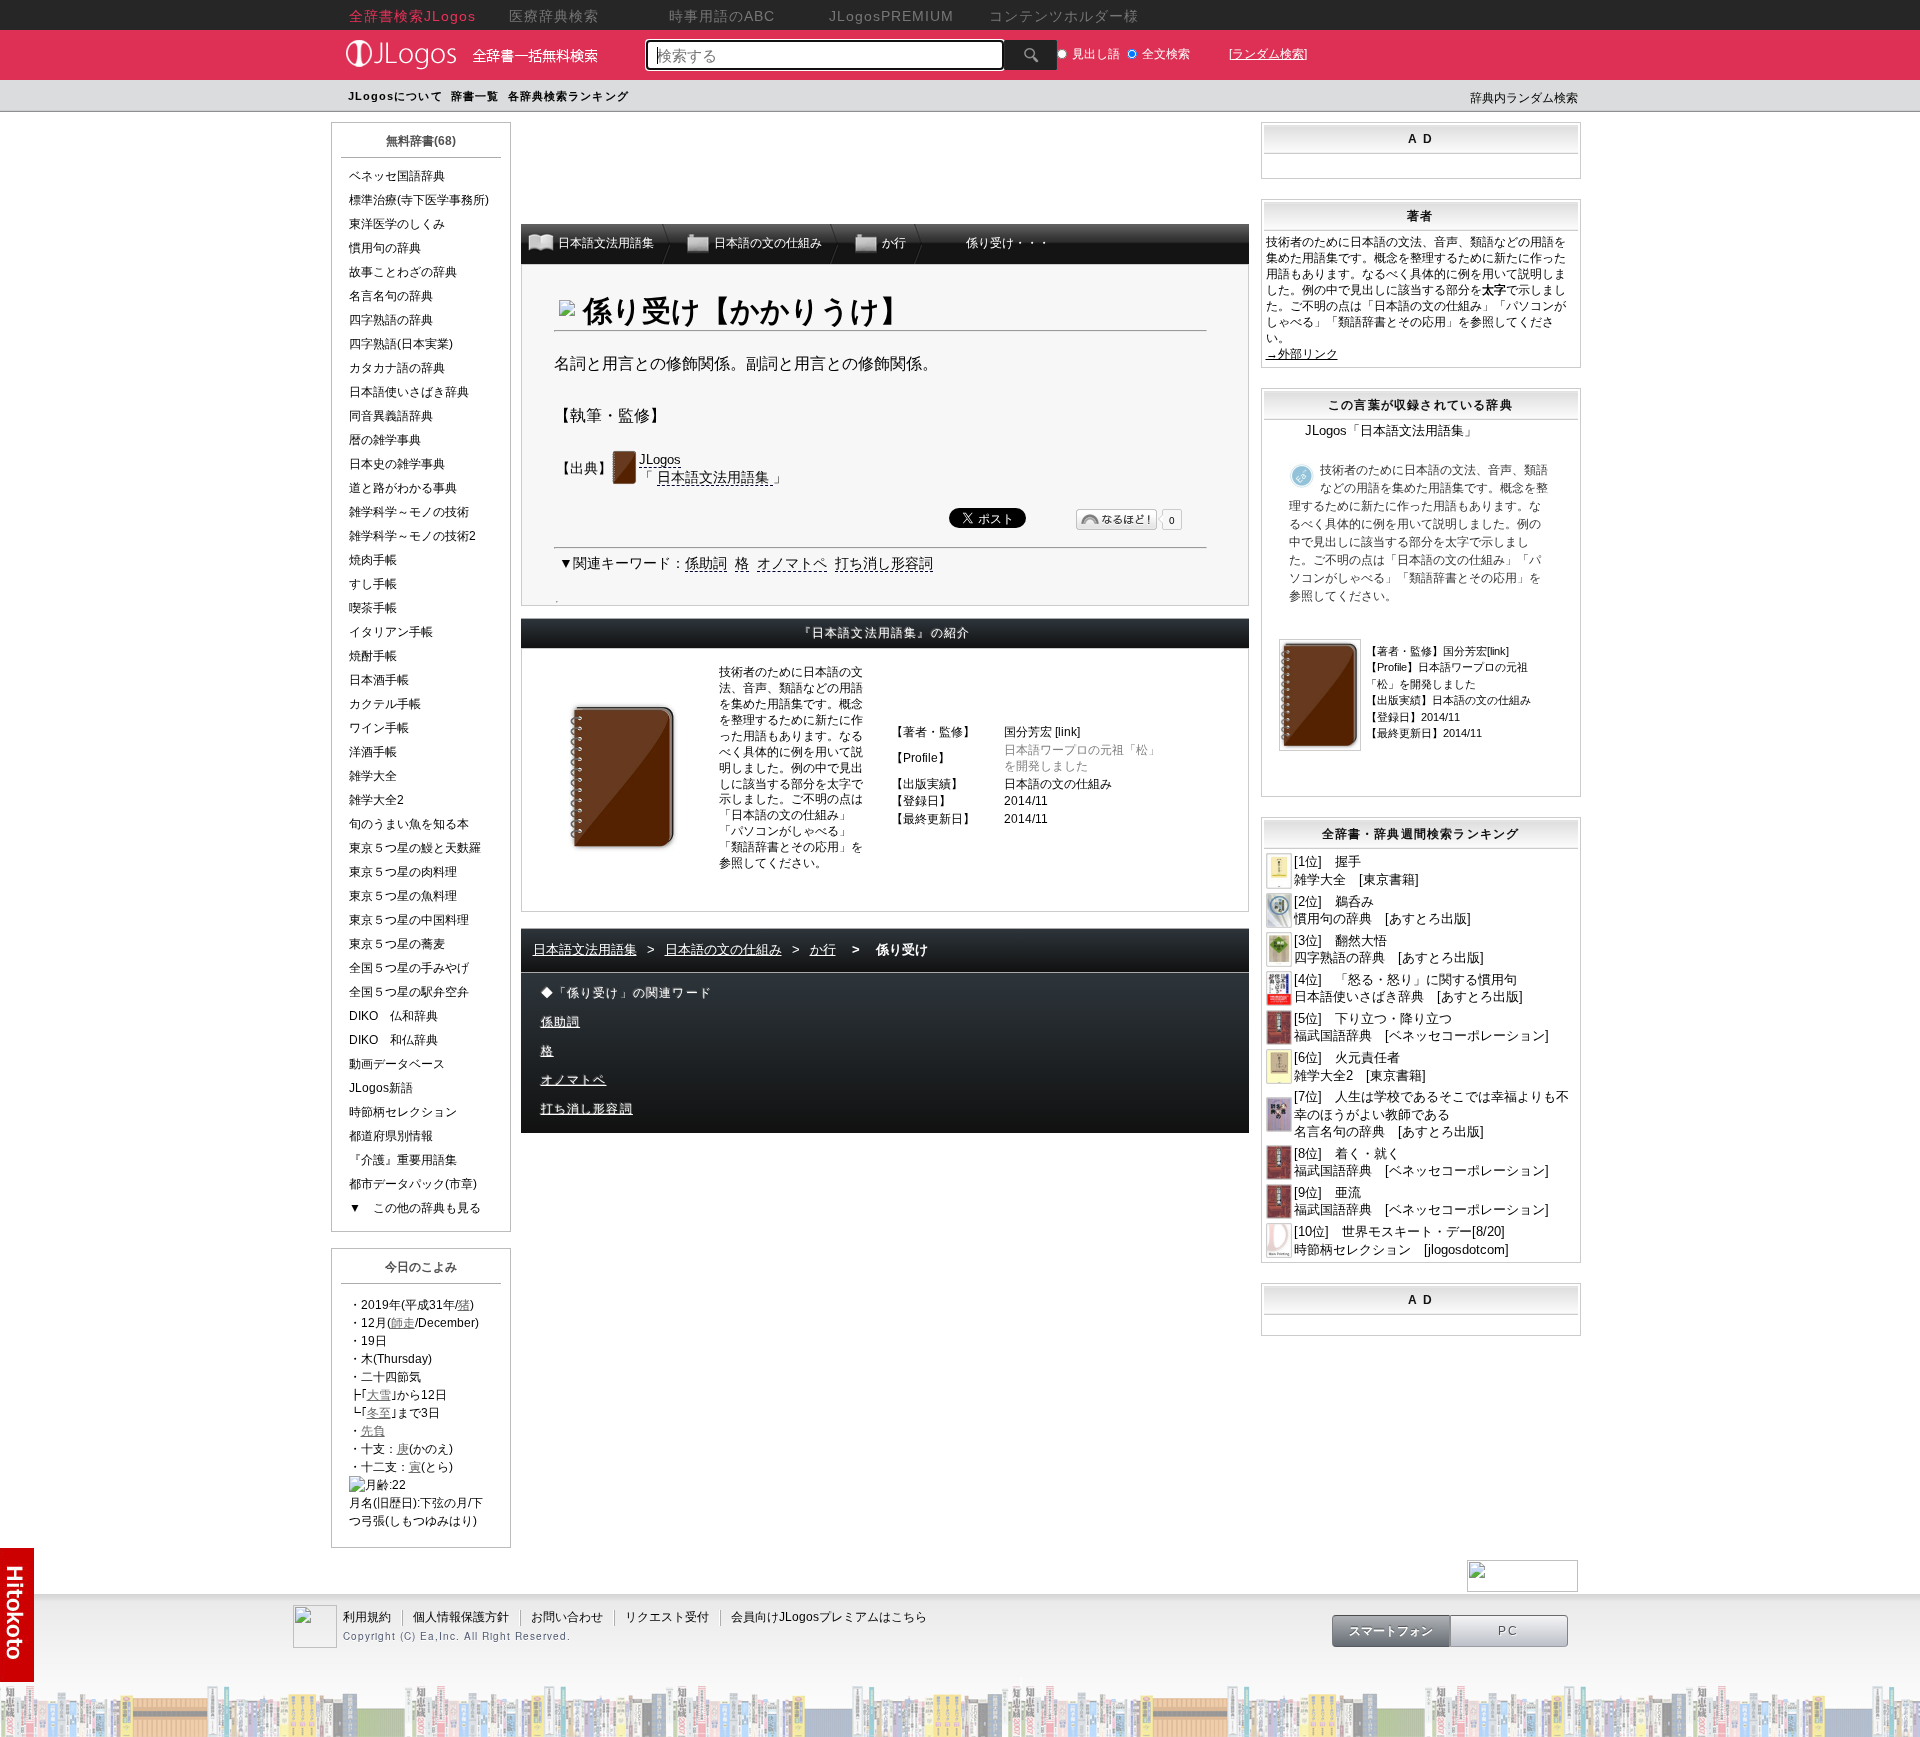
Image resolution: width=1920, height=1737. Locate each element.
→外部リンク (1302, 354)
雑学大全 (373, 776)
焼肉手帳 (373, 560)
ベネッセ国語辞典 (397, 176)
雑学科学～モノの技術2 (412, 536)
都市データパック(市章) (413, 1184)
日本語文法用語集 (715, 477)
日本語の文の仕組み (1058, 784)
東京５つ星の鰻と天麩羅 (415, 848)
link (1067, 732)
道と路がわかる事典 (403, 488)
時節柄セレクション (403, 1112)
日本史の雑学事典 (397, 464)
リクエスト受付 (667, 1617)
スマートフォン (1391, 1631)
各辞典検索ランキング (568, 96)
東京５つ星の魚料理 (403, 896)
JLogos (660, 459)
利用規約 (367, 1617)
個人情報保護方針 (461, 1617)
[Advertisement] (1013, 98)
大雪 (379, 1395)
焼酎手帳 (373, 656)
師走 (403, 1323)
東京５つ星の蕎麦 (397, 944)
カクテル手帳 (385, 704)
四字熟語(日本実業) (401, 344)
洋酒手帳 (373, 752)
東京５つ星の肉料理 (403, 872)
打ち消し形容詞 (884, 563)
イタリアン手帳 (391, 632)
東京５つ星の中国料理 (409, 920)
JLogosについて (395, 96)
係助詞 (706, 563)
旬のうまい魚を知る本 (409, 824)
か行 (823, 949)
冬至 (379, 1413)
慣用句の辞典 (385, 248)
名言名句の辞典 (391, 296)
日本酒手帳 (379, 680)
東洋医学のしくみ (397, 224)
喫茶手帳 (373, 608)
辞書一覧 (475, 96)
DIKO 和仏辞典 (393, 1040)
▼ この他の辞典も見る (415, 1208)
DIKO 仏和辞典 (393, 1016)
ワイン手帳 (379, 728)
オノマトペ (792, 563)
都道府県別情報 (391, 1136)
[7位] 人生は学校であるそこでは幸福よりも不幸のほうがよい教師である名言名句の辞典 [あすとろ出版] (1431, 1114)
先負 (373, 1431)
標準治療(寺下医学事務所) (419, 200)
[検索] (1030, 55)
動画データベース (397, 1064)
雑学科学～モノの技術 (409, 512)
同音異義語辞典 (391, 416)
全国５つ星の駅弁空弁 (409, 992)
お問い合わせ (567, 1617)
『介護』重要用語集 (403, 1160)
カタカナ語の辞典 (397, 368)
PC (1509, 1631)
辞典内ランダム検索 (1524, 98)
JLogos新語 (381, 1088)
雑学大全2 (376, 800)
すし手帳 (373, 584)
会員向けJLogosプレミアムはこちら (829, 1617)
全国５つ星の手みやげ (409, 968)
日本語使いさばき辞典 (409, 392)
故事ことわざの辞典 (403, 272)
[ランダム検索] (1268, 54)
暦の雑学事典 (385, 440)
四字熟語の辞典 (391, 320)
